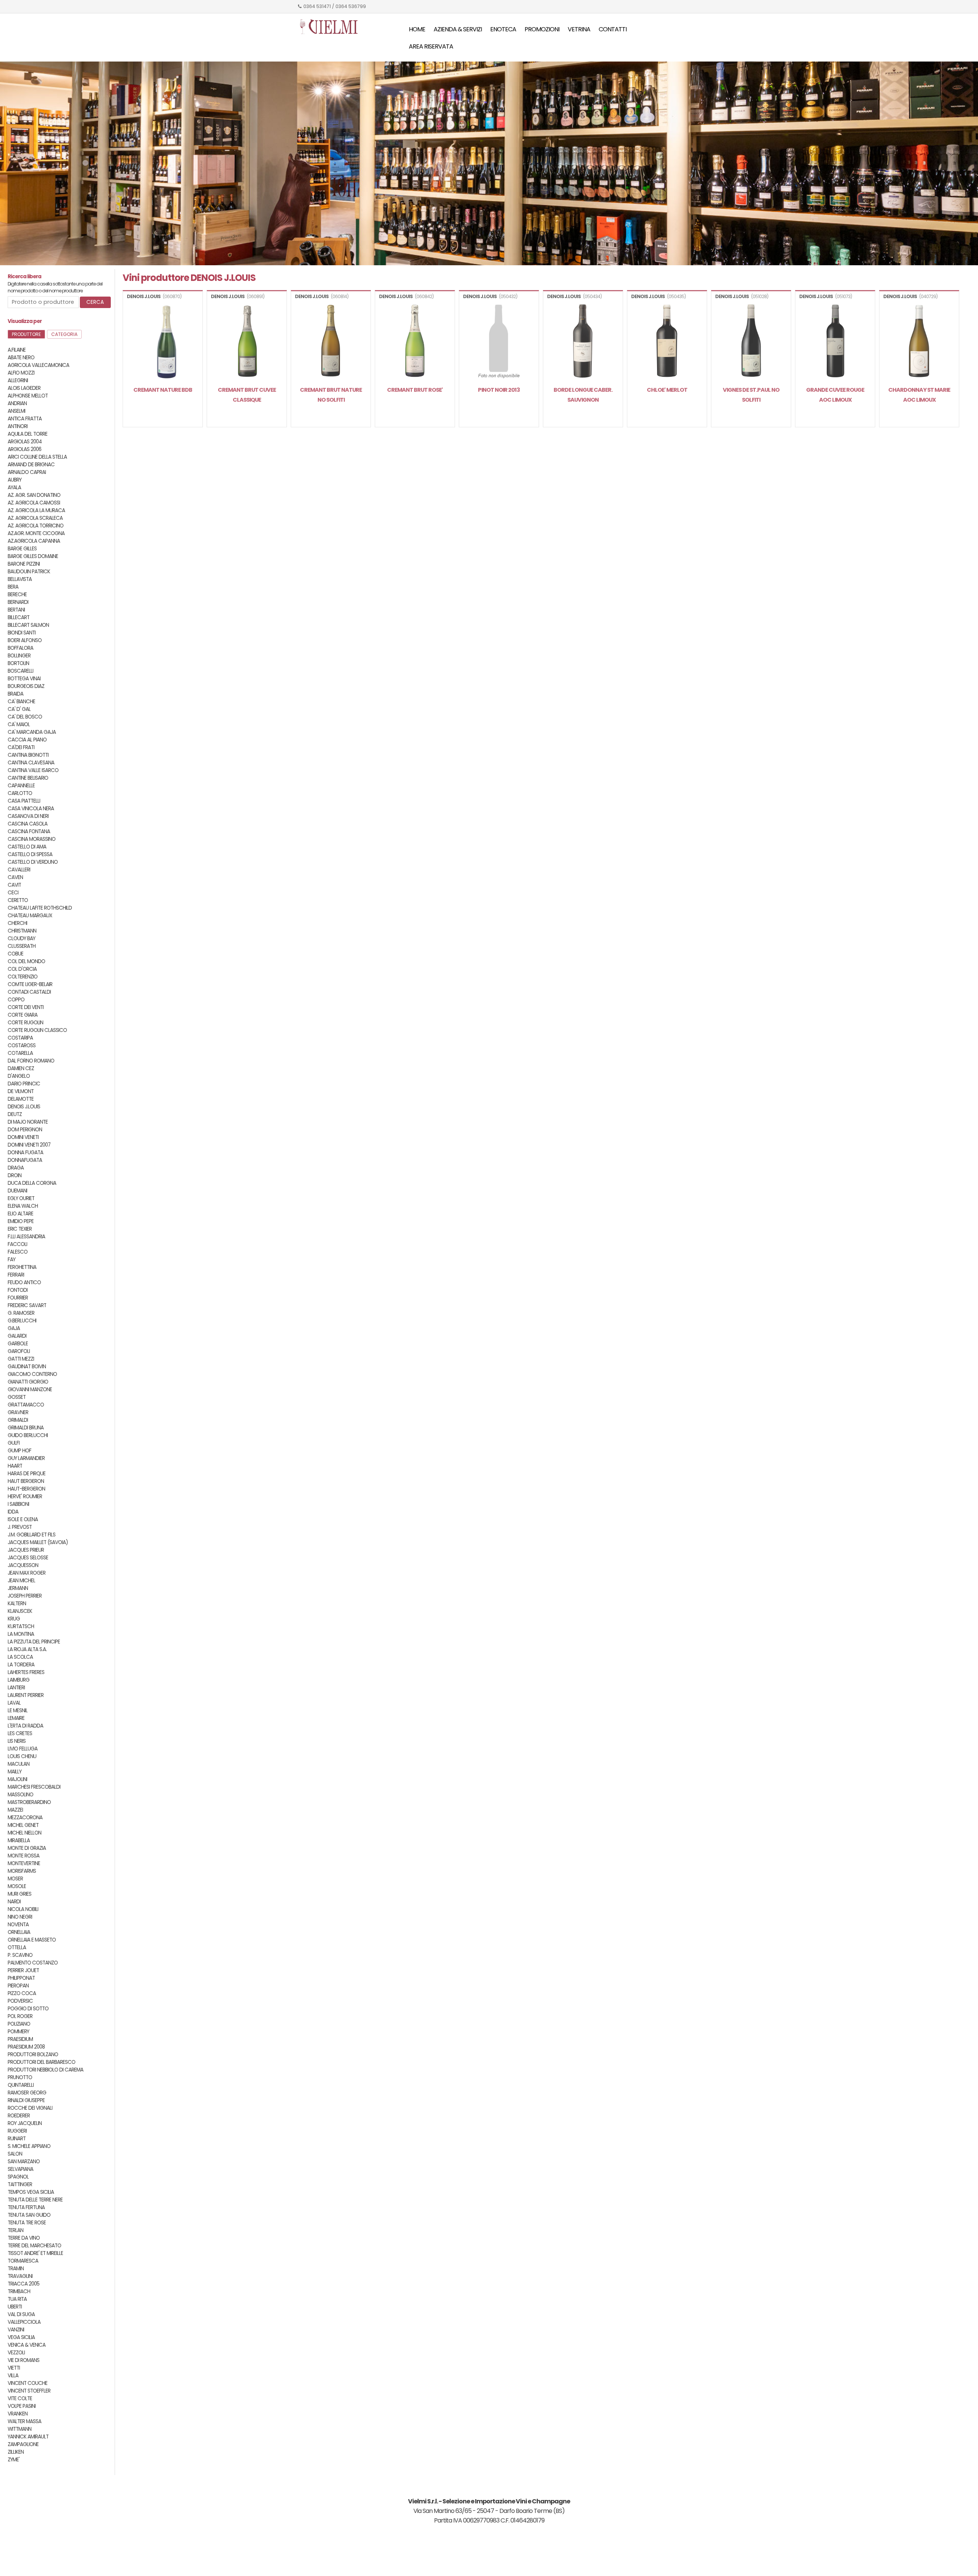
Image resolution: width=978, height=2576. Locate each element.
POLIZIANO (19, 2024)
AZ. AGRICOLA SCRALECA (35, 518)
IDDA (13, 1512)
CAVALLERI (19, 870)
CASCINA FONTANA (29, 831)
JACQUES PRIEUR (26, 1550)
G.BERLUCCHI (22, 1321)
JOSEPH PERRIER (25, 1596)
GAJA (14, 1328)
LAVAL (14, 1703)
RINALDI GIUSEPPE (26, 2100)
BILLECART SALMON (28, 625)
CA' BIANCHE (21, 702)
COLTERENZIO (23, 977)
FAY (11, 1260)
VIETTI (14, 2368)
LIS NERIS (17, 1741)
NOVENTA (18, 1925)
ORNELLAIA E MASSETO (32, 1940)
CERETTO (18, 900)
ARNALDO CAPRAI (27, 472)
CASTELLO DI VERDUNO (33, 862)
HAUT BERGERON (26, 1481)
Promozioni (542, 29)
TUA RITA (17, 2299)
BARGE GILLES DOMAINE (33, 556)
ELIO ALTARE (20, 1214)
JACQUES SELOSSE (28, 1558)
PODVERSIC (20, 2001)
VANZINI (16, 2330)
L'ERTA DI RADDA (25, 1726)
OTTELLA (17, 1947)
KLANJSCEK (20, 1611)
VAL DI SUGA (21, 2314)
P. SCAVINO (20, 1955)
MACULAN (19, 1764)
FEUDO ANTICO (24, 1282)
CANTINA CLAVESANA (31, 763)
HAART (15, 1466)
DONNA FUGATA (25, 1153)
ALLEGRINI (18, 380)
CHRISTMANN (22, 931)
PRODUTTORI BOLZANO (33, 2054)
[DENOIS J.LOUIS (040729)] (919, 342)
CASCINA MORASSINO (32, 839)
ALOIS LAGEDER (24, 388)
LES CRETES (20, 1733)
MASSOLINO (20, 1795)
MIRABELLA (19, 1840)
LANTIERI (16, 1688)
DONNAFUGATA (25, 1160)
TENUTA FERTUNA (26, 2207)
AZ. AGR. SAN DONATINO (34, 495)
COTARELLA (20, 1053)
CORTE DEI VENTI (26, 1007)
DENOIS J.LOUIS (24, 1107)
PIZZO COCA (22, 1993)
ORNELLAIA (19, 1932)
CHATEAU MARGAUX (30, 916)
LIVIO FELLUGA (23, 1749)
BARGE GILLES (22, 549)
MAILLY (15, 1772)
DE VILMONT (21, 1091)
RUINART (17, 2139)
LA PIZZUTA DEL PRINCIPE (34, 1642)
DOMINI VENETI (23, 1137)
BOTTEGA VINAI (24, 679)
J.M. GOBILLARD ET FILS (32, 1535)
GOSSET (17, 1397)
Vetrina (579, 29)
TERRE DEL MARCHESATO (34, 2246)
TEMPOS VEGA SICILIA (31, 2192)
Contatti (613, 29)
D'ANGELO (19, 1076)
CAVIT (14, 885)
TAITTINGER (20, 2184)
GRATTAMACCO (26, 1405)
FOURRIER (18, 1298)
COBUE (15, 954)
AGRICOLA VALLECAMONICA (38, 365)
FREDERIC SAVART (27, 1305)
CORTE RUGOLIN (25, 1023)
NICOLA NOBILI (23, 1909)
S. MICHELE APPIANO (29, 2146)
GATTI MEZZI (21, 1359)
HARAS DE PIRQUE (27, 1474)
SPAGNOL (18, 2177)
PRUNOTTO (20, 2077)
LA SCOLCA (20, 1657)
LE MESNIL (18, 1711)
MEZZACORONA (25, 1818)
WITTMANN (19, 2429)
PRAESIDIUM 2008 (26, 2047)
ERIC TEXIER (20, 1229)
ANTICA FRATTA (25, 419)
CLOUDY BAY (21, 938)
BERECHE (17, 595)
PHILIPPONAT (21, 1978)
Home (417, 29)
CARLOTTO (20, 793)
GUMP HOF (19, 1451)
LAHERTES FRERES (26, 1672)
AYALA (14, 487)
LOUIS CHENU (22, 1756)
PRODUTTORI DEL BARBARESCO (41, 2062)
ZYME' (14, 2460)
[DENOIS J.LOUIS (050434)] (583, 342)
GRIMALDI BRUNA (26, 1428)
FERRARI (16, 1275)
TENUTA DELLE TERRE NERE (35, 2200)
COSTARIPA (20, 1038)
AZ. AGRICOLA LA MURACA (36, 510)
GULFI (14, 1443)
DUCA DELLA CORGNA (32, 1183)
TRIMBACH (19, 2291)
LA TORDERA (21, 1665)
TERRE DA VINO (24, 2238)
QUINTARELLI (21, 2085)
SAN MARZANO (24, 2162)
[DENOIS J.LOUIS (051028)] (751, 342)
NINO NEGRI (20, 1917)
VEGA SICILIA (21, 2337)
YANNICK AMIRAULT (28, 2437)
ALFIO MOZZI (21, 373)
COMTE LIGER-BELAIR (30, 984)
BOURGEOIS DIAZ (26, 686)
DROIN (15, 1175)
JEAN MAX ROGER (27, 1573)
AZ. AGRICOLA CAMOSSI (34, 503)
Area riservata (431, 46)
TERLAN (15, 2230)
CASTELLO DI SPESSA (30, 854)
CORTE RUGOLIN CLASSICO (37, 1030)
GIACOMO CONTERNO (32, 1374)
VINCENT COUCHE (28, 2383)
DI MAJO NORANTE (28, 1122)
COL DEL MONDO (26, 961)
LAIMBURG (19, 1680)
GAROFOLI (19, 1351)
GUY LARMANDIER (26, 1458)
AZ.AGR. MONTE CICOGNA (36, 533)
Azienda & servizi (458, 29)
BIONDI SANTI (22, 633)
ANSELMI (16, 411)
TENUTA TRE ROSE (27, 2223)
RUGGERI (17, 2131)
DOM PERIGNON (25, 1130)
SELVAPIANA (20, 2169)
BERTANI (16, 610)
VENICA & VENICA (27, 2345)
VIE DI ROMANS (23, 2360)
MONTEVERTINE (24, 1863)
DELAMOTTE (21, 1099)
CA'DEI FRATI (21, 747)
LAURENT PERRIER (26, 1695)
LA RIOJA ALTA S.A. (27, 1649)
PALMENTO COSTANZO (33, 1963)
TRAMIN (16, 2269)
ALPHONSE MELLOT (28, 396)
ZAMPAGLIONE (23, 2444)
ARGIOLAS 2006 (24, 449)
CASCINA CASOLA (28, 824)
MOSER (15, 1879)
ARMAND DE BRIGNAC (31, 465)
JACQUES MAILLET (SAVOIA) (38, 1542)
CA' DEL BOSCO (25, 717)
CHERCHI (17, 923)
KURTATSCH (21, 1626)
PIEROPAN (18, 1986)
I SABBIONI (18, 1504)
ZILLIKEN (16, 2452)
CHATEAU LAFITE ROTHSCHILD (40, 908)
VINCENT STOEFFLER (29, 2391)
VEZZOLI (16, 2353)
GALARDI (17, 1336)
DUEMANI (17, 1191)
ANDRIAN (17, 403)
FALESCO (18, 1252)
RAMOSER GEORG (27, 2093)
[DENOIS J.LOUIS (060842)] (415, 342)
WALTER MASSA (24, 2421)
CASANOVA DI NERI (28, 816)
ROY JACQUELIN (25, 2123)
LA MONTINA (21, 1634)
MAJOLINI (17, 1779)
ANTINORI (18, 426)
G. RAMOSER (21, 1313)
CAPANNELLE (21, 786)
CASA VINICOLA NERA (31, 809)
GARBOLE (18, 1344)
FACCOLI (17, 1244)
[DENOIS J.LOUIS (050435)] (667, 342)
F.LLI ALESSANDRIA (26, 1237)
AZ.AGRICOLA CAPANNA (34, 541)
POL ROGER (20, 2016)
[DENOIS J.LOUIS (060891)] (247, 342)
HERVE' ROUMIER (25, 1496)
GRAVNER (18, 1412)
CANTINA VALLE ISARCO (33, 770)
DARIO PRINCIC (24, 1084)
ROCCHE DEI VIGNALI (30, 2108)
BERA (13, 587)
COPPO (16, 1000)
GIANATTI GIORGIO (28, 1382)
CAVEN (15, 877)
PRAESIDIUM (20, 2039)
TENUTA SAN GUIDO (29, 2215)
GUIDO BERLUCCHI (28, 1435)
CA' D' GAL (19, 709)
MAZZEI (15, 1810)
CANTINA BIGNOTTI (28, 755)
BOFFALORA (20, 648)
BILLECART (19, 617)
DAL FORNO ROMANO (31, 1061)
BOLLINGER (19, 656)
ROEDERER (19, 2116)
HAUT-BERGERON (26, 1489)
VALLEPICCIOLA (24, 2322)
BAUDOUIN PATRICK (29, 572)
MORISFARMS (22, 1871)
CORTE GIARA (23, 1015)
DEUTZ (15, 1114)
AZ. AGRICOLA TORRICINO (36, 526)
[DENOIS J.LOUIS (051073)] (835, 342)
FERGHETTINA (22, 1267)
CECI (13, 893)
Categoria (64, 334)
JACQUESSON (23, 1565)
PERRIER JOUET (23, 1970)
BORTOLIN (18, 663)
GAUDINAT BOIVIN (27, 1367)
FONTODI (18, 1290)
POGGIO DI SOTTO (28, 2009)
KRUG (14, 1619)
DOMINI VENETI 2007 (29, 1145)
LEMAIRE (16, 1718)
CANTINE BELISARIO (28, 778)
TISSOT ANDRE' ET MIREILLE (35, 2253)
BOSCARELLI (20, 671)
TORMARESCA (23, 2261)
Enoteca (503, 29)
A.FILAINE (17, 350)
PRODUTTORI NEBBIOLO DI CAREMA (45, 2070)
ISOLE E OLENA (23, 1519)
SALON (15, 2154)
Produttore (26, 334)
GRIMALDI (18, 1420)
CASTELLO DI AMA (27, 847)
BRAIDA (15, 694)
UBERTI (15, 2307)
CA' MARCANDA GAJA (32, 732)
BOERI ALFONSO (25, 640)
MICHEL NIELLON (24, 1833)
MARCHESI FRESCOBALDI (34, 1787)
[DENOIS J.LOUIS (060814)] (331, 342)
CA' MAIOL (19, 724)
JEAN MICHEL (21, 1581)
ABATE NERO (21, 358)
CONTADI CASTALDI (29, 992)
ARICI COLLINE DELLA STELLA (37, 457)
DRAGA (16, 1168)
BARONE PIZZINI (24, 564)
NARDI (14, 1902)
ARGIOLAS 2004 (25, 442)
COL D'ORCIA (22, 969)
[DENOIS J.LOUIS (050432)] (499, 342)
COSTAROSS (22, 1045)
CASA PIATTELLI (24, 801)
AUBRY (15, 480)
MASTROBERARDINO (29, 1802)
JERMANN (18, 1588)
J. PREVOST (20, 1527)
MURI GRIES (19, 1894)
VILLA (13, 2376)
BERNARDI (18, 602)
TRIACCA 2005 (23, 2284)
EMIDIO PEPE (21, 1221)
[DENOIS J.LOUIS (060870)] (163, 342)
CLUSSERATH (22, 946)
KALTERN (17, 1604)
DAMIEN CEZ (21, 1068)
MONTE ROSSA (23, 1856)
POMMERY (18, 2032)
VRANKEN (18, 2414)
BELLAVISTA (20, 579)
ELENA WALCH (23, 1206)
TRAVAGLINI (20, 2276)
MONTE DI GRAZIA (27, 1848)
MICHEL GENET (23, 1825)
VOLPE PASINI (22, 2406)
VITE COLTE (20, 2398)
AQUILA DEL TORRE (28, 434)
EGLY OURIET (21, 1198)
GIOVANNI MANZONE (30, 1389)
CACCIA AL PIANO (27, 740)
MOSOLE (17, 1886)
